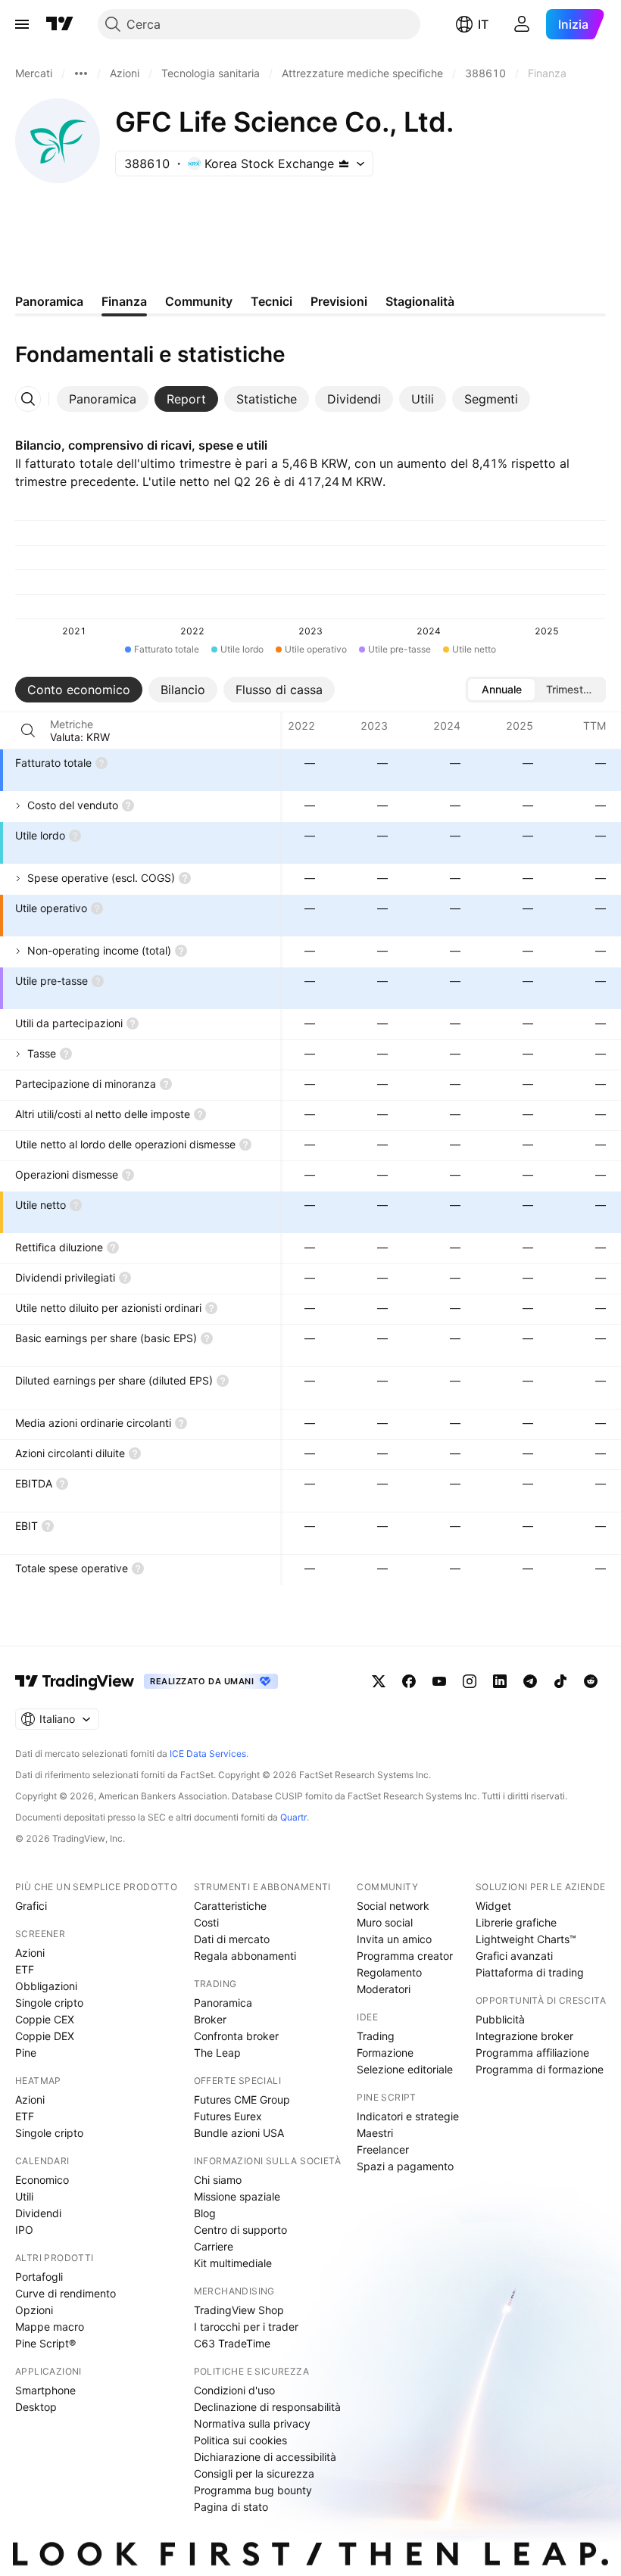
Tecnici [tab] (271, 301)
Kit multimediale (233, 2263)
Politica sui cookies (240, 2440)
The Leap (217, 2053)
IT (483, 24)
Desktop (36, 2407)
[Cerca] (28, 730)
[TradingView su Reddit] (591, 1681)
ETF (25, 1969)
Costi (206, 1922)
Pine (26, 2053)
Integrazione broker (524, 2036)
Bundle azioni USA (239, 2133)
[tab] (103, 399)
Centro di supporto (240, 2230)
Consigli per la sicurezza (254, 2473)
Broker (210, 2019)
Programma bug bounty (253, 2490)
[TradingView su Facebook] (409, 1681)
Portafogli (39, 2277)
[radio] (501, 690)
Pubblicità (500, 2019)
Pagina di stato (231, 2507)
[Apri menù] (22, 24)
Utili (24, 2196)
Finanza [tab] (124, 301)
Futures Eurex (228, 2116)
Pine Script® (45, 2343)
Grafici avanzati (514, 1956)
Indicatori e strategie (408, 2116)
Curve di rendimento (66, 2293)
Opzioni (34, 2310)
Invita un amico (394, 1939)
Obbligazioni (46, 1986)
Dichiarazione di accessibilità (265, 2457)
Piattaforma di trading (530, 1972)
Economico (42, 2180)
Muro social (385, 1922)
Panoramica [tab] (49, 301)
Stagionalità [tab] (420, 301)
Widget (493, 1906)
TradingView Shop (239, 2310)
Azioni (30, 1953)
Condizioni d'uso (234, 2390)
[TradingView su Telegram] (530, 1681)
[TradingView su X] (379, 1681)
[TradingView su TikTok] (560, 1681)
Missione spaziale (237, 2196)
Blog (205, 2213)
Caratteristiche (230, 1906)
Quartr (293, 1817)
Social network (393, 1906)
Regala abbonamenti (245, 1956)
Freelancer (383, 2149)
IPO (24, 2230)
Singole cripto (49, 2003)
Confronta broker (236, 2036)
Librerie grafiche (516, 1922)
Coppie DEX (45, 2036)
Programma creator (405, 1956)
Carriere (214, 2246)
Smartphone (45, 2390)
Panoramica (223, 2003)
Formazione (385, 2053)
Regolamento (389, 1972)
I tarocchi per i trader (246, 2327)
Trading (376, 2036)
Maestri (375, 2133)
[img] (344, 164)
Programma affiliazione (532, 2053)
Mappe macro (50, 2327)
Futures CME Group (242, 2099)
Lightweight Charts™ (526, 1939)
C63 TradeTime (232, 2343)
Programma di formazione (540, 2069)
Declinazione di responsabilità (267, 2407)
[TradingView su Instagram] (470, 1681)
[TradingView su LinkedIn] (500, 1681)
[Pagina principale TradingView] (60, 24)
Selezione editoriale (405, 2069)
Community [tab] (199, 301)
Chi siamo (218, 2180)
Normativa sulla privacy (252, 2423)
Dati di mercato (232, 1939)
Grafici (31, 1906)
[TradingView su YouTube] (439, 1681)
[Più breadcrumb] (81, 73)
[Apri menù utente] (522, 24)
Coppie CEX (45, 2019)
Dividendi (38, 2213)
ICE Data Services (208, 1754)
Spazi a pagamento (405, 2166)
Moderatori (384, 1989)
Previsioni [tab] (339, 301)
